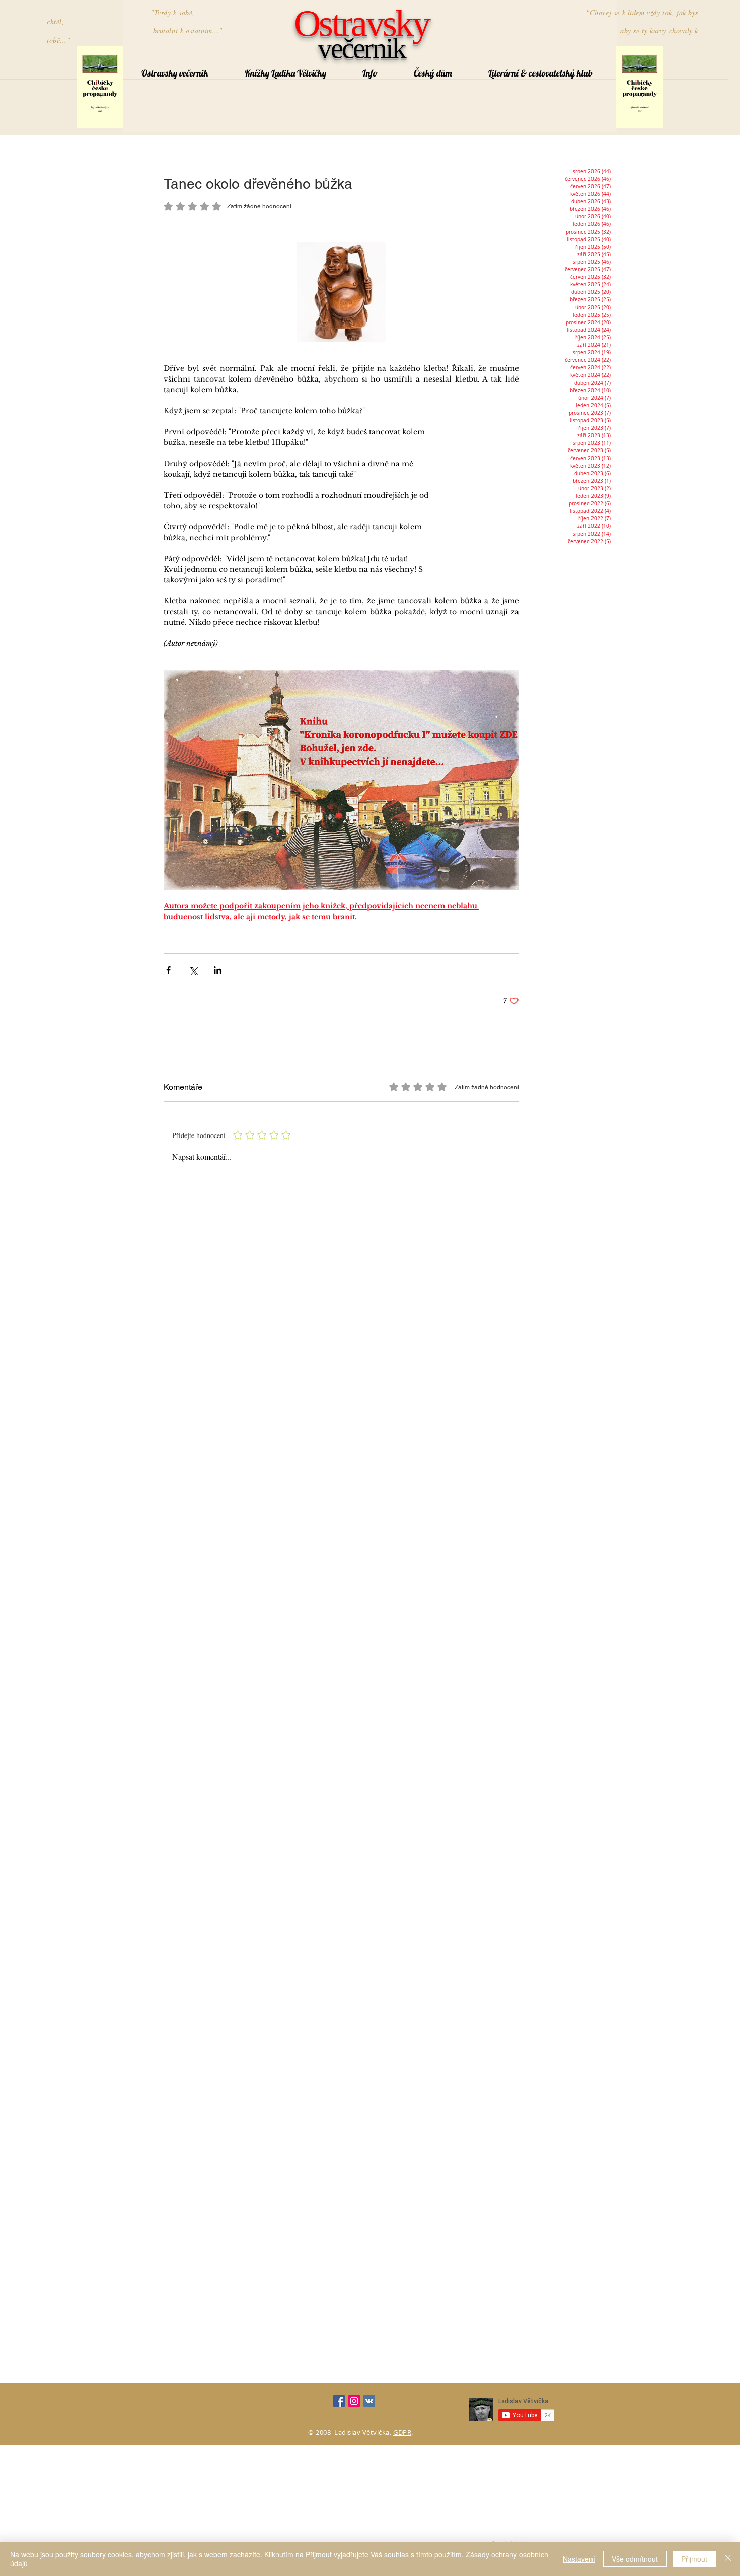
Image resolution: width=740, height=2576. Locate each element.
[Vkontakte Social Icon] (369, 2401)
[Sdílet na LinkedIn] (218, 970)
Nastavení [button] (579, 2559)
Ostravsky (361, 23)
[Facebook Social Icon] (339, 2401)
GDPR (402, 2432)
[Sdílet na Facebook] (168, 970)
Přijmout (694, 2559)
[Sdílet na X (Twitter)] (193, 970)
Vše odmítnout (635, 2559)
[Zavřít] (728, 2559)
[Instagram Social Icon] (354, 2401)
